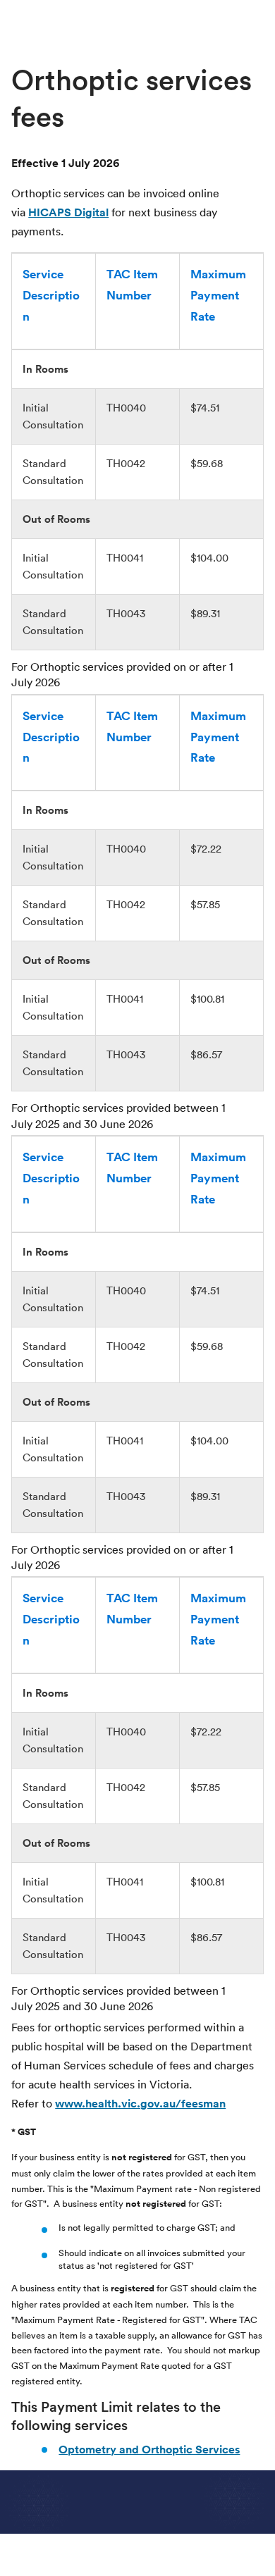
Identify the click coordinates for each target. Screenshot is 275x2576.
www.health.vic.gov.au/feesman (140, 2104)
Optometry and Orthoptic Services (149, 2450)
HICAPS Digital (68, 212)
